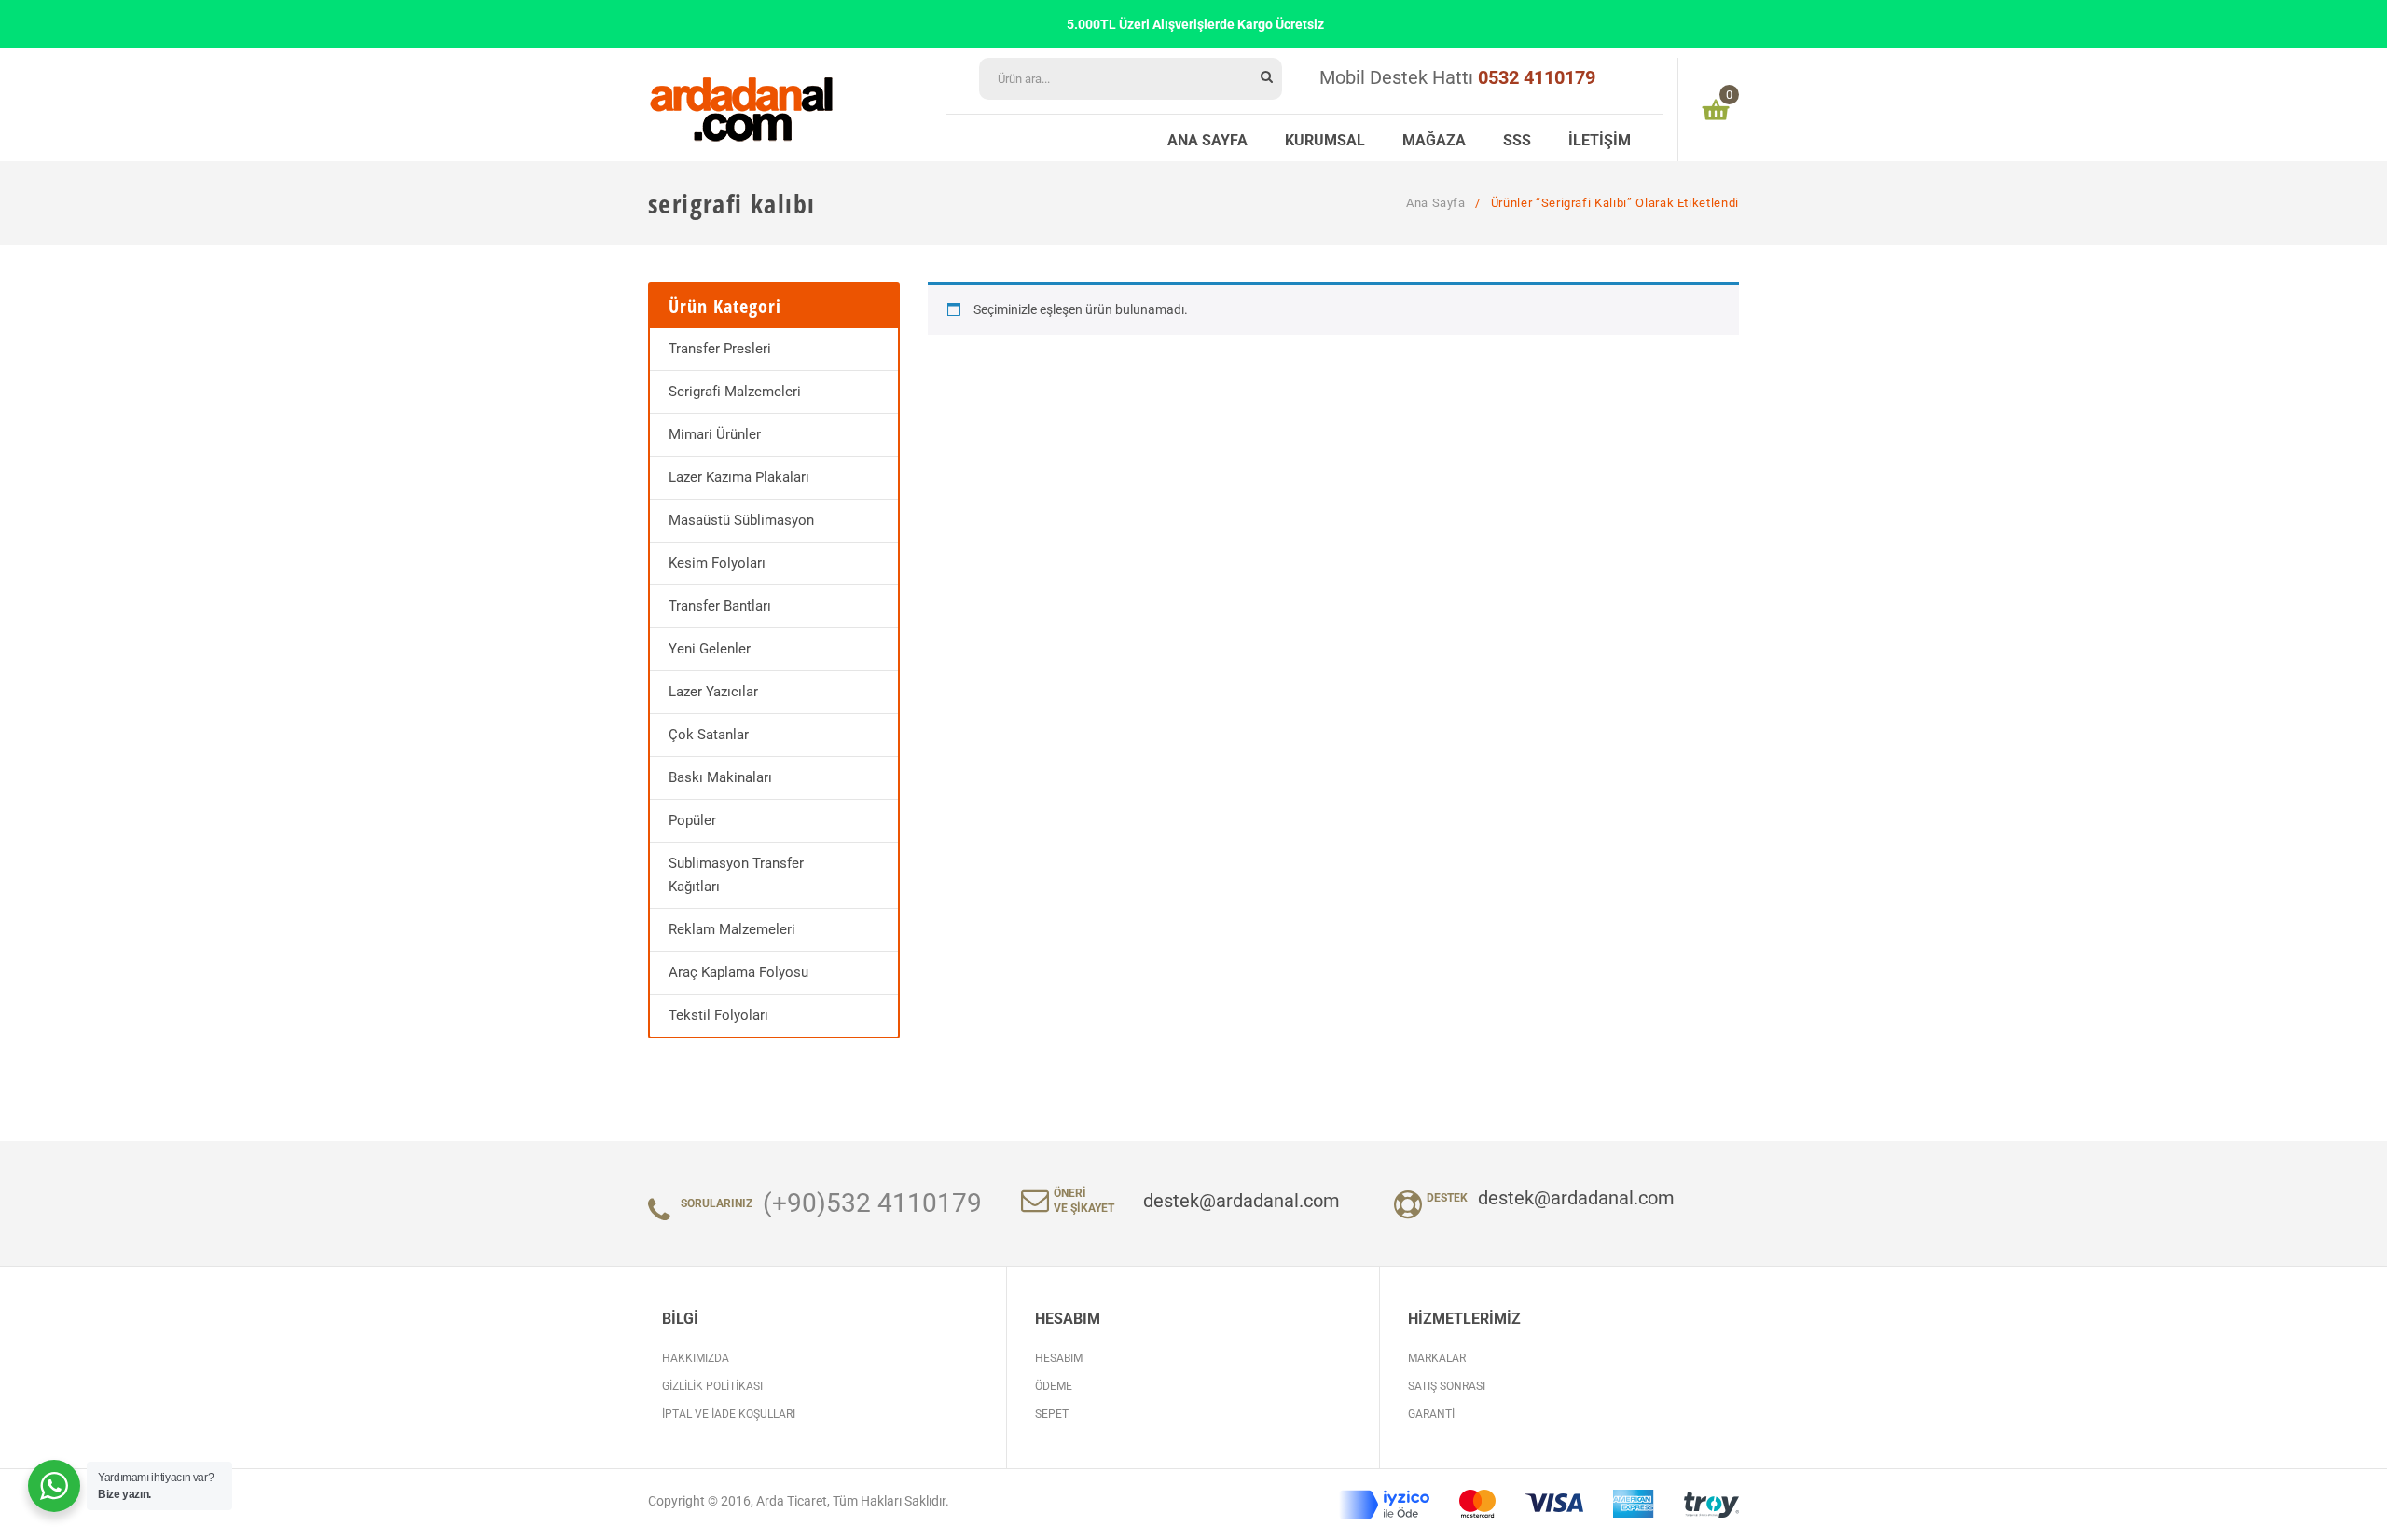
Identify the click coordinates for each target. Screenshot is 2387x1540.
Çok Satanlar (709, 735)
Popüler (692, 820)
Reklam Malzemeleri (732, 929)
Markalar (1437, 1358)
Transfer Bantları (720, 606)
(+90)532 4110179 (872, 1203)
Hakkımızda (696, 1358)
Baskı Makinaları (720, 777)
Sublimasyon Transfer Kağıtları (736, 875)
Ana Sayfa (1436, 203)
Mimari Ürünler (715, 434)
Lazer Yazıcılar (713, 692)
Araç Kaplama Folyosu (738, 972)
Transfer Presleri (720, 349)
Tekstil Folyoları (718, 1015)
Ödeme (1054, 1386)
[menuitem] (1207, 138)
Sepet (1052, 1414)
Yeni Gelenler (710, 649)
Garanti (1431, 1414)
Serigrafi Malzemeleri (735, 392)
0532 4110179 (1537, 77)
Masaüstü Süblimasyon (741, 520)
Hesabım (1059, 1358)
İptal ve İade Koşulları (729, 1414)
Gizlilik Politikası (712, 1386)
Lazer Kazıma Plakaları (739, 477)
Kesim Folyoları (717, 563)
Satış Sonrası (1447, 1386)
